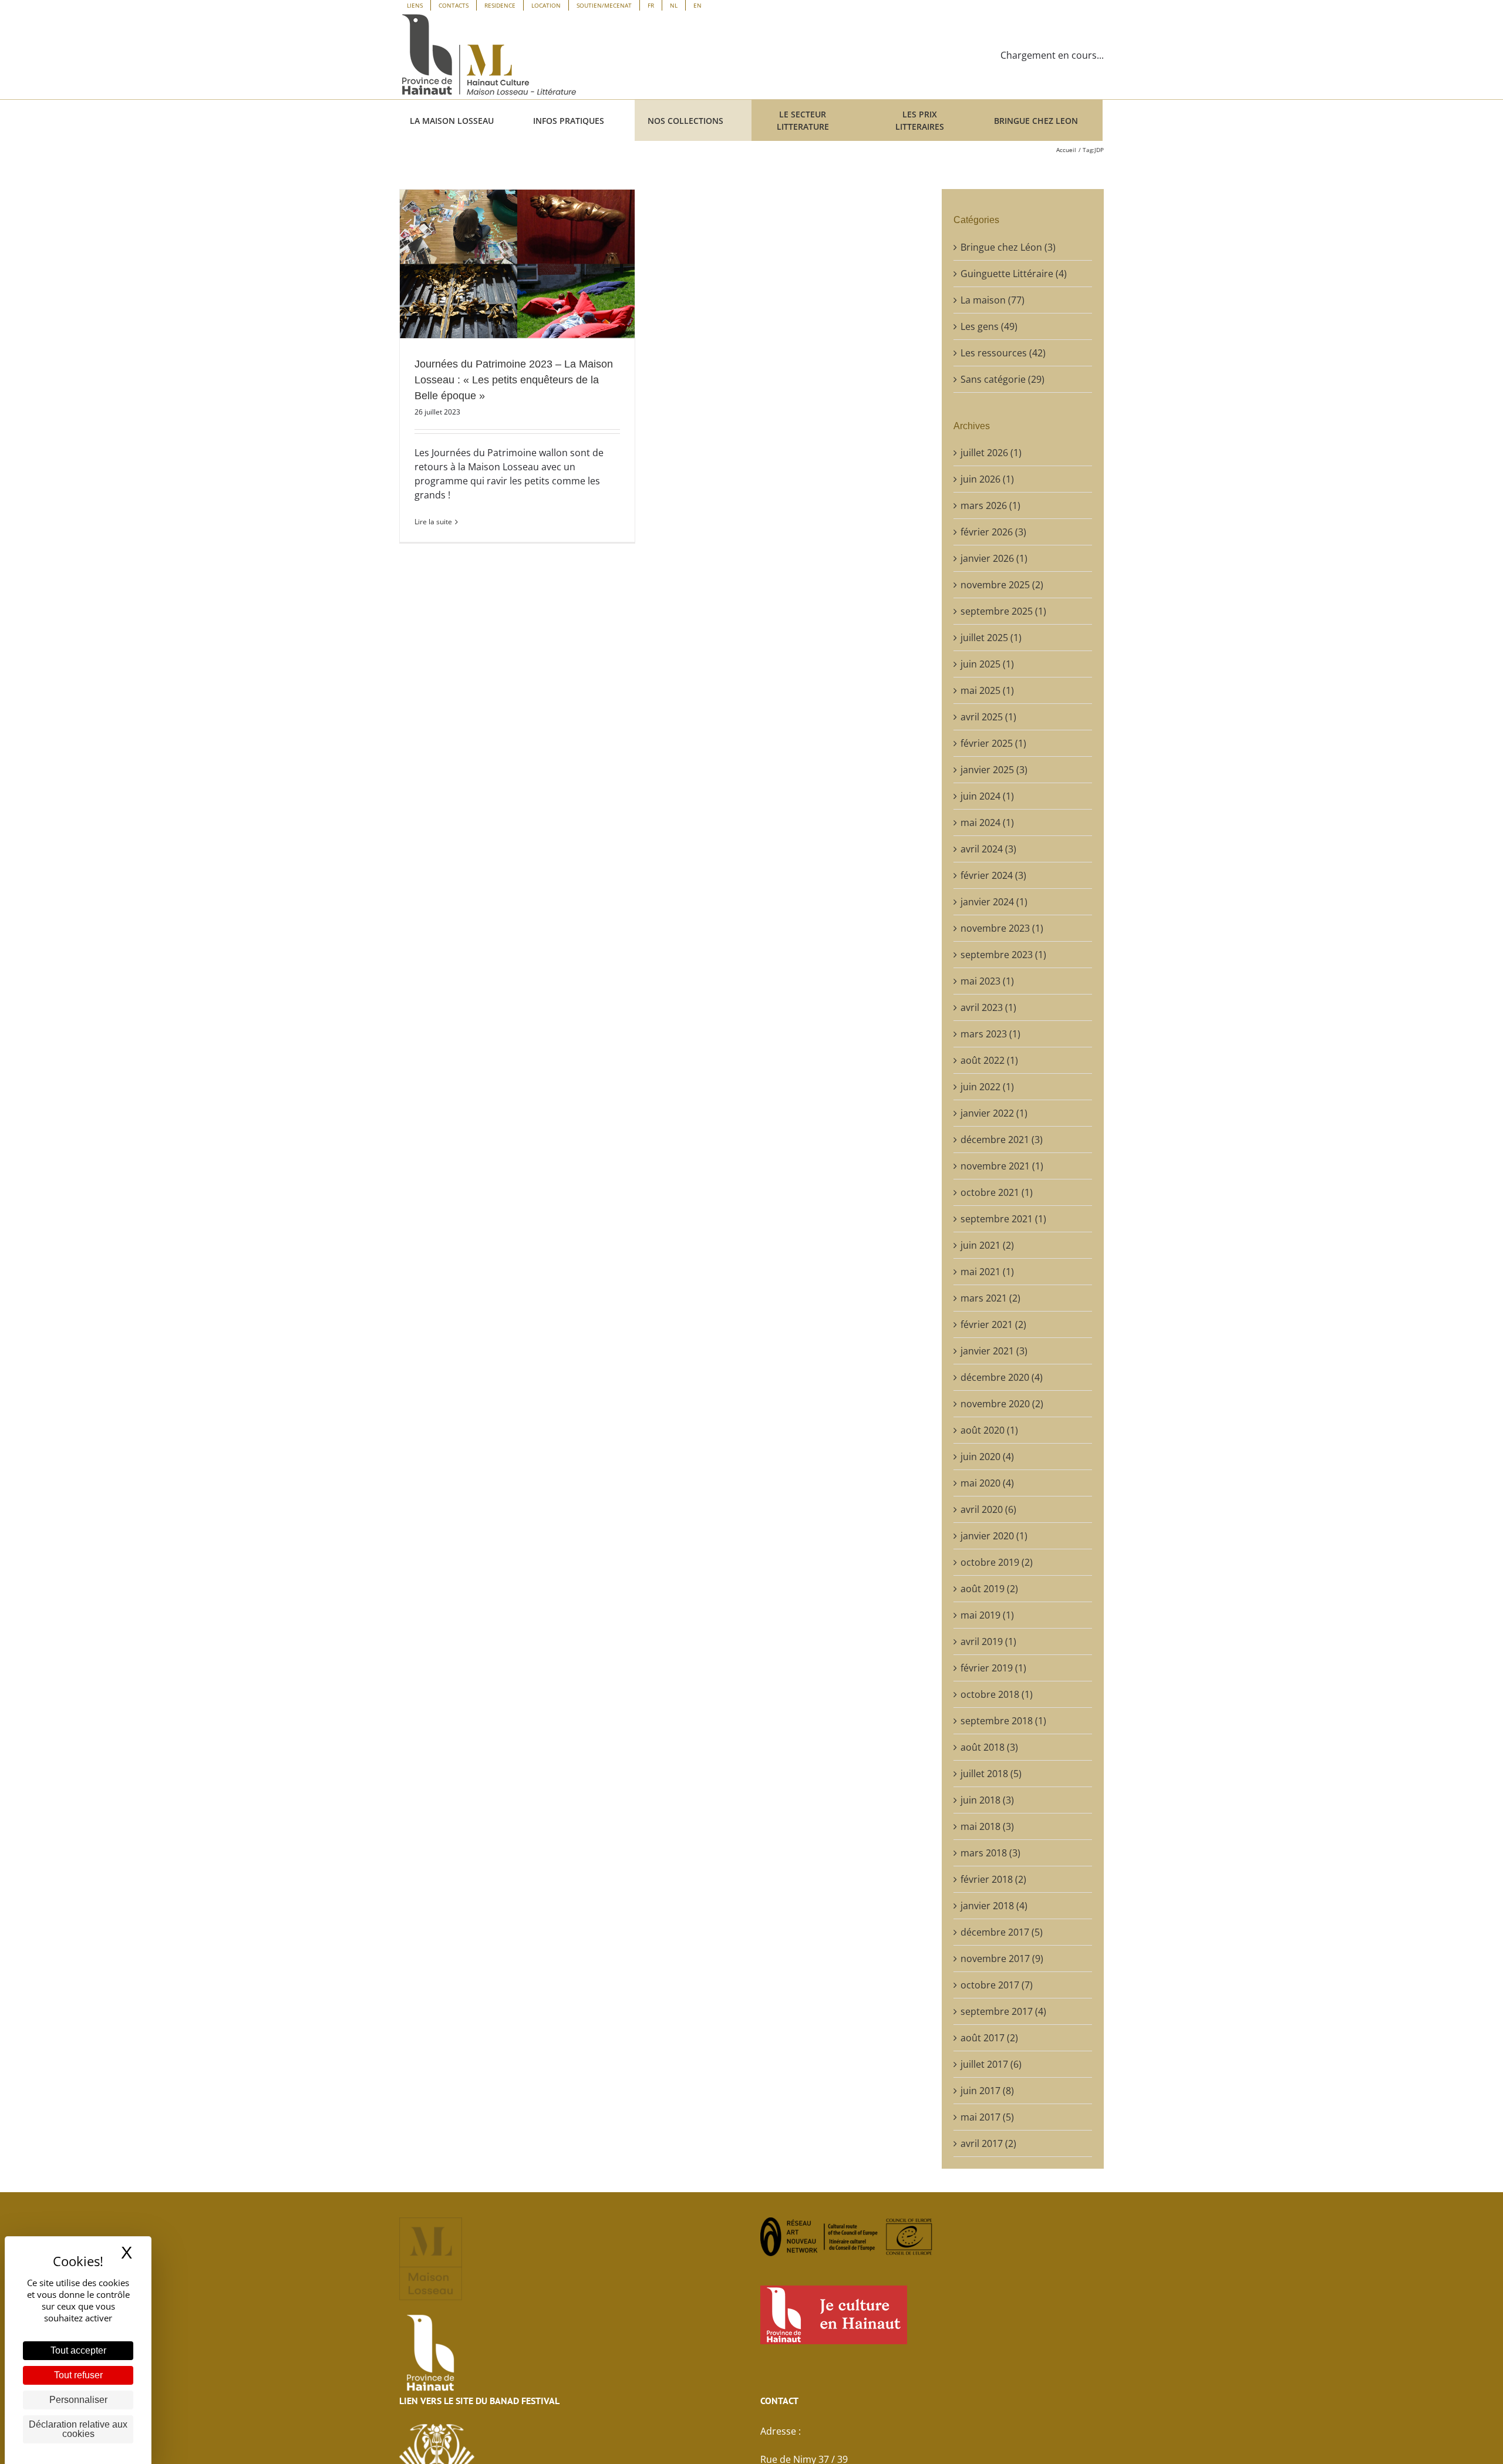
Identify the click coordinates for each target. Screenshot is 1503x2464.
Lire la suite (433, 522)
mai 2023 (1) (987, 981)
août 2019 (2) (989, 1589)
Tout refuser (78, 2375)
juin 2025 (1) (987, 664)
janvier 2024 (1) (994, 902)
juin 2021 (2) (987, 1245)
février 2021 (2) (993, 1324)
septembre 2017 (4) (1003, 2011)
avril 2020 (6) (988, 1509)
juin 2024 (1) (987, 796)
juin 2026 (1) (987, 479)
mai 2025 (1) (987, 690)
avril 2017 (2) (988, 2143)
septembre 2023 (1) (1003, 955)
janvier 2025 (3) (994, 770)
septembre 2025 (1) (1003, 611)
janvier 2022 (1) (994, 1113)
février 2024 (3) (993, 875)
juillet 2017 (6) (991, 2064)
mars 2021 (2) (990, 1298)
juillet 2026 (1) (991, 453)
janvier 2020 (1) (994, 1536)
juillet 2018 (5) (991, 1774)
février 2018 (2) (993, 1879)
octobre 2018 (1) (997, 1694)
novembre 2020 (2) (1002, 1404)
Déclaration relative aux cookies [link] (78, 2429)
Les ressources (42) (1003, 353)
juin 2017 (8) (987, 2091)
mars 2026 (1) (990, 505)
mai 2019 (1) (987, 1615)
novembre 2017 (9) (1002, 1959)
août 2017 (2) (989, 2038)
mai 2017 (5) (987, 2117)
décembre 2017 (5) (1002, 1932)
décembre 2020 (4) (1002, 1377)
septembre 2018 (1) (1003, 1721)
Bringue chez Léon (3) (1008, 247)
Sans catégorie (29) (1002, 379)
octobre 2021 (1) (997, 1192)
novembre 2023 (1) (1002, 928)
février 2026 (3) (993, 532)
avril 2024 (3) (988, 849)
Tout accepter (78, 2350)
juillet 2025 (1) (991, 638)
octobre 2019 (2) (997, 1562)
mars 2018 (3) (990, 1853)
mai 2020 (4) (987, 1483)
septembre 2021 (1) (1003, 1219)
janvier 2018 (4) (994, 1906)
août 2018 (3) (989, 1747)
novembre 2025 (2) (1002, 585)
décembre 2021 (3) (1002, 1140)
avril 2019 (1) (988, 1641)
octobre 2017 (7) (997, 1985)
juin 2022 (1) (987, 1087)
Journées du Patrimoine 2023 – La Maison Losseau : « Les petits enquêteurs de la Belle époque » (514, 380)
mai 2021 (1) (987, 1272)
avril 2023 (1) (988, 1007)
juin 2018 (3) (987, 1800)
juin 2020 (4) (987, 1457)
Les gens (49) (989, 326)
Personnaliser (78, 2400)
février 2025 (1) (993, 743)
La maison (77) (993, 300)
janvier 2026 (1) (994, 558)
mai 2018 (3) (987, 1826)
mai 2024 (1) (987, 823)
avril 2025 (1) (988, 717)
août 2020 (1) (989, 1430)
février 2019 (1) (993, 1668)
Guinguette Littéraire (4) (1014, 274)
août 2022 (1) (989, 1060)
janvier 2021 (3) (994, 1351)
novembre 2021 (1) (1002, 1166)
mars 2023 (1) (990, 1034)
